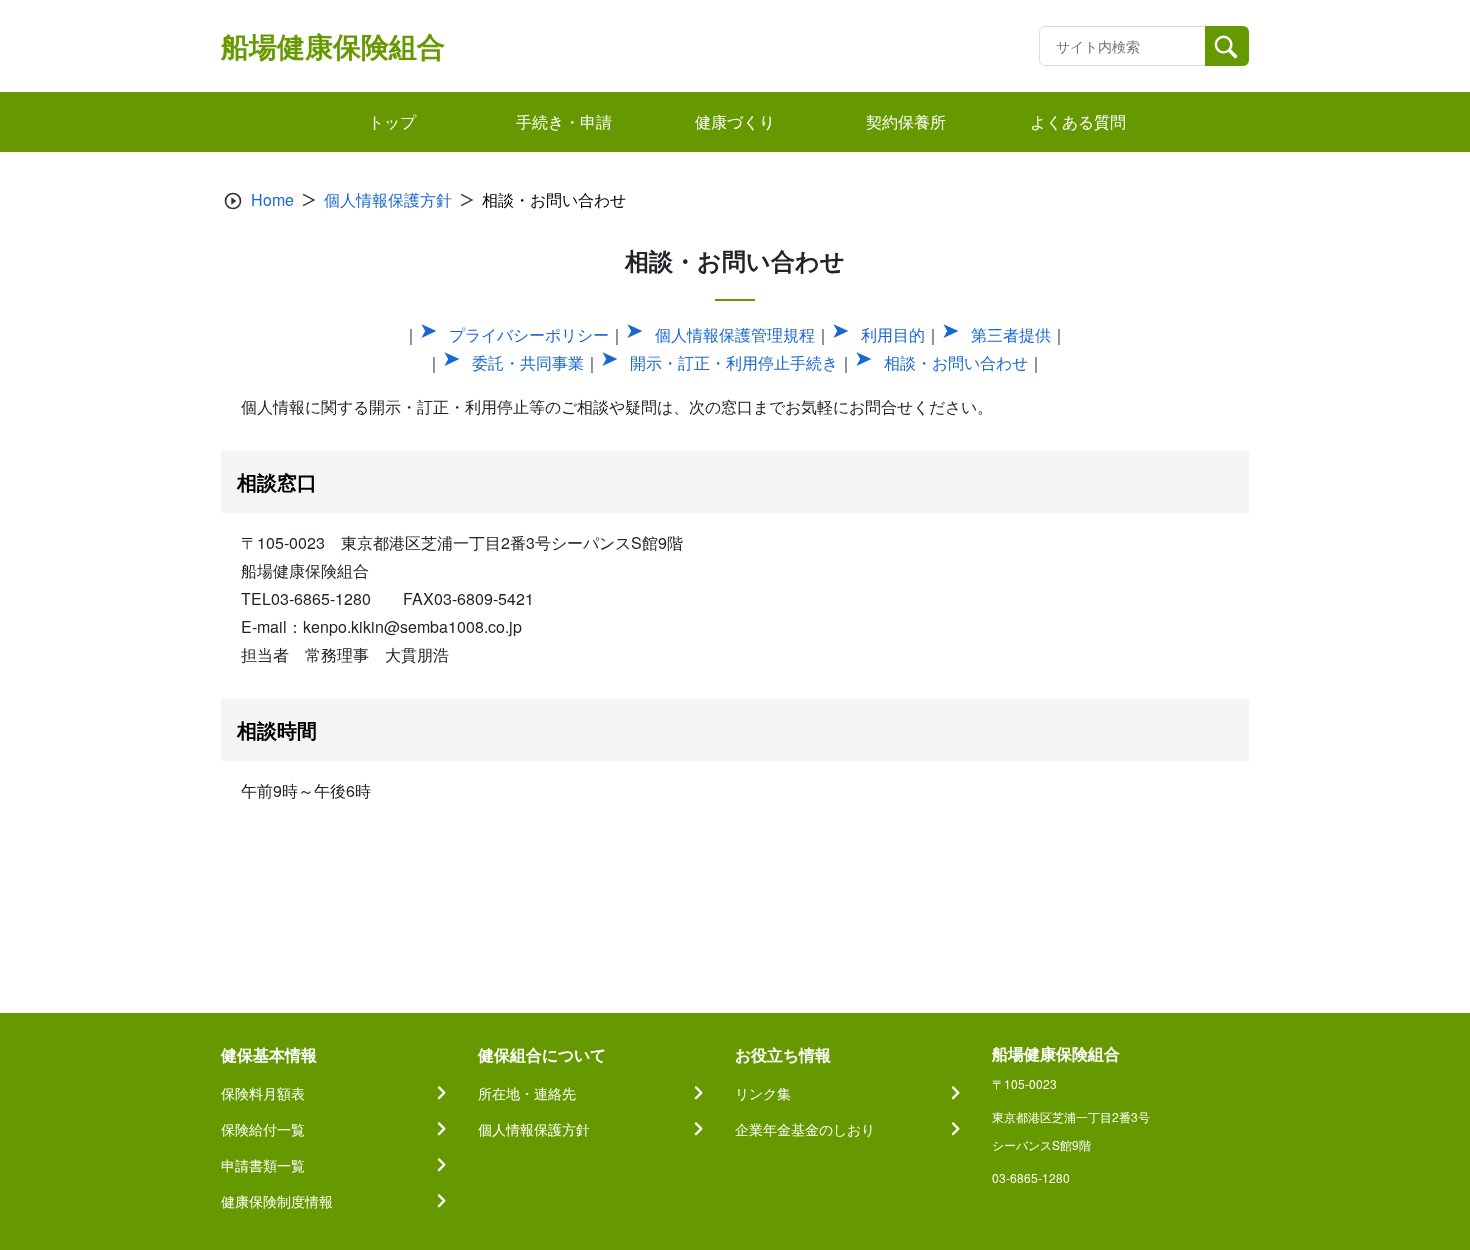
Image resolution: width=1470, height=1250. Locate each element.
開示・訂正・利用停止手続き (734, 362)
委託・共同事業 (528, 362)
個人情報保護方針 (388, 199)
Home (272, 199)
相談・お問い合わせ (956, 362)
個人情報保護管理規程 (735, 334)
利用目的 (893, 334)
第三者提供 (1011, 334)
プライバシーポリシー (529, 334)
